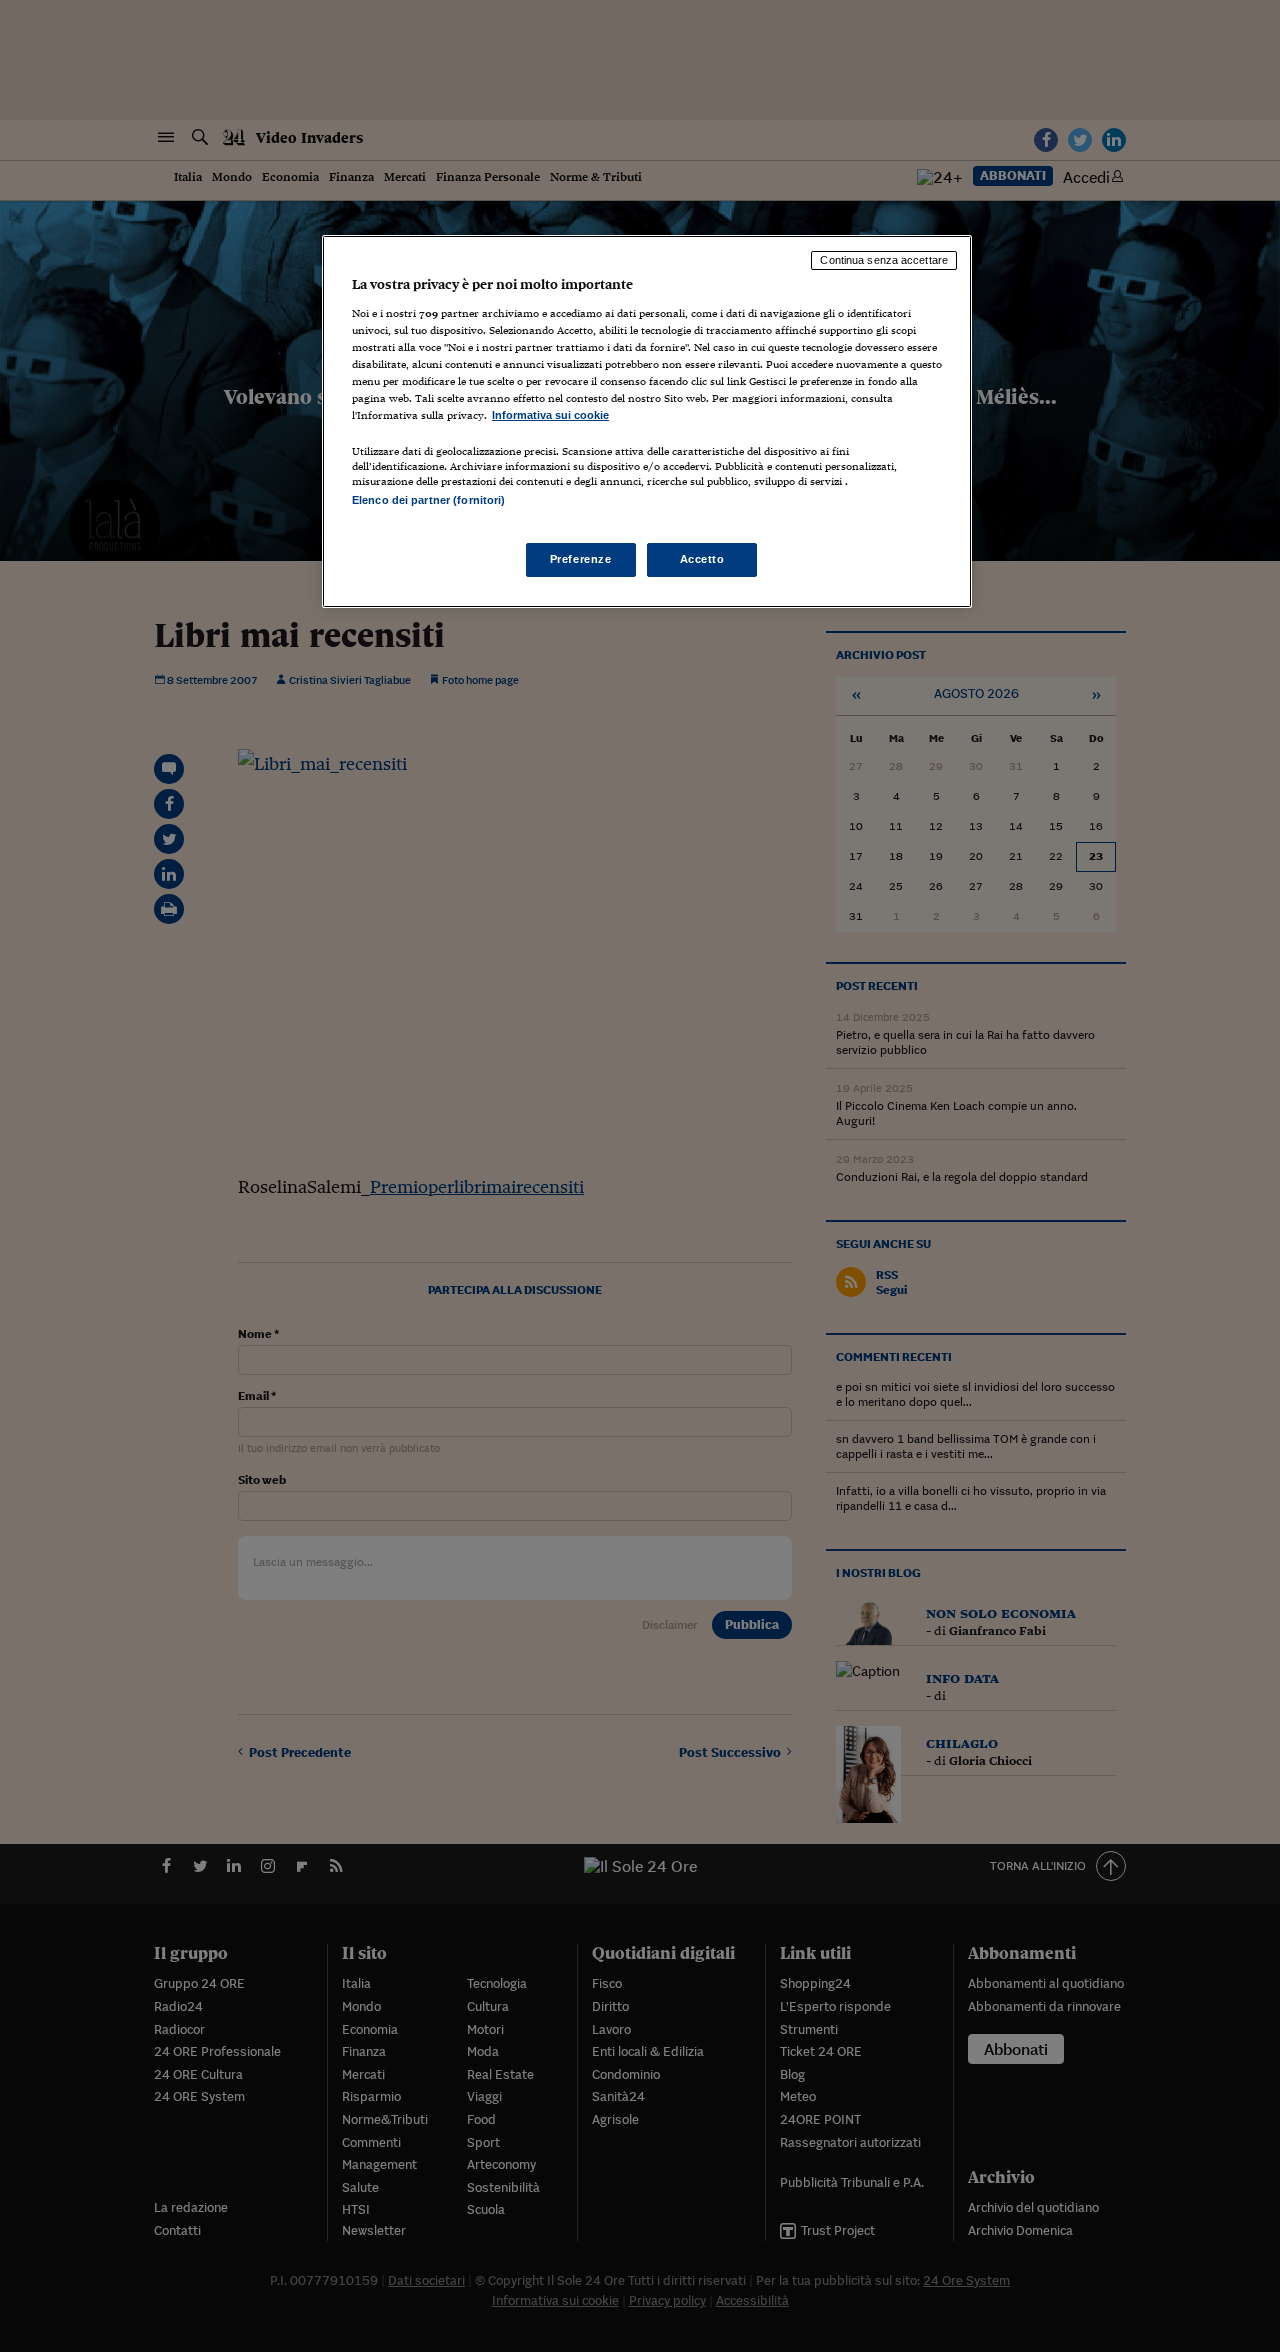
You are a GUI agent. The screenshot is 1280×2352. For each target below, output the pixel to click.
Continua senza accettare (884, 260)
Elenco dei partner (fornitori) (428, 500)
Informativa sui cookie (550, 415)
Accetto (702, 559)
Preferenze (581, 559)
